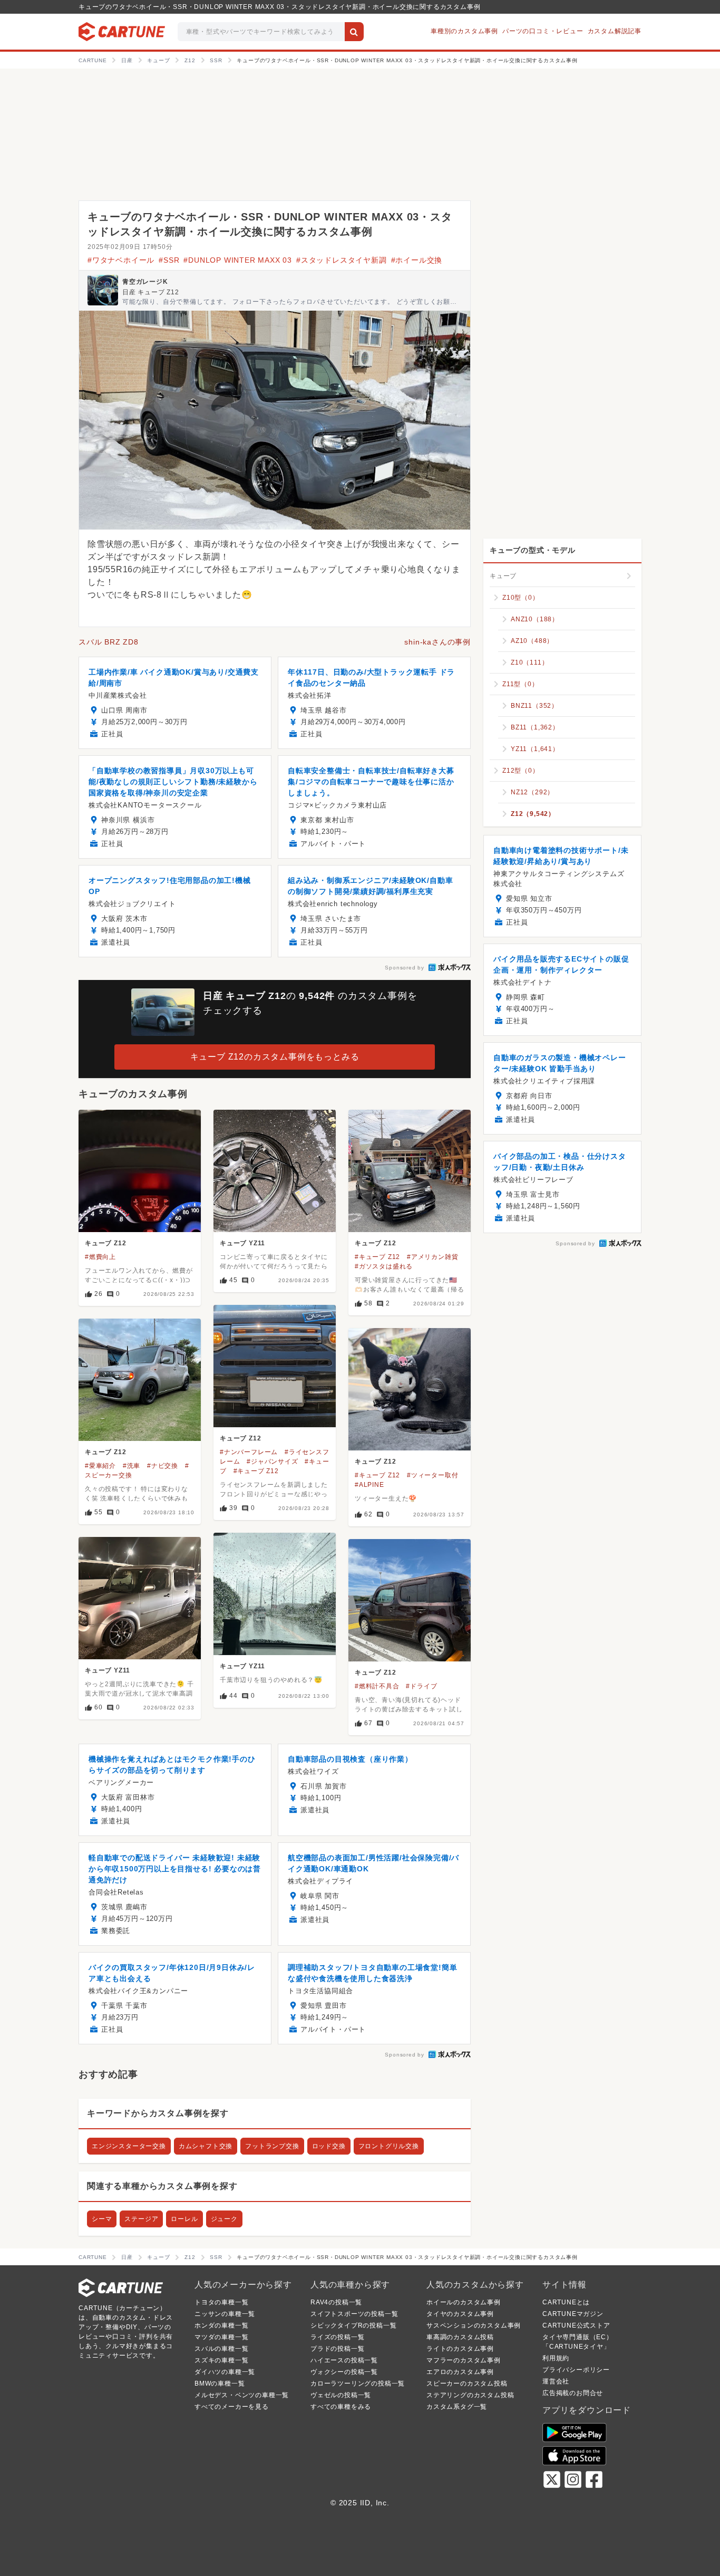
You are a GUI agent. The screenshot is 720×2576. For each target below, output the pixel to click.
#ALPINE (369, 1485)
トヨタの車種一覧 (221, 2302)
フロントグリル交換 (389, 2146)
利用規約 (556, 2358)
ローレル (184, 2219)
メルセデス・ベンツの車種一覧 (242, 2395)
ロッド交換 (329, 2146)
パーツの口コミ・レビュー (543, 31)
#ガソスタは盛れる (384, 1266)
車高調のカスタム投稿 (460, 2337)
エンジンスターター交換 (129, 2146)
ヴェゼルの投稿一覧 (341, 2395)
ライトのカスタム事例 (460, 2349)
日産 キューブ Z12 (151, 292)
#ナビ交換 (163, 1466)
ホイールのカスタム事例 (464, 2302)
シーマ (102, 2219)
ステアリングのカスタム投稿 (470, 2395)
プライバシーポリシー (576, 2370)
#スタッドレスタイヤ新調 (342, 260)
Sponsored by (405, 968)
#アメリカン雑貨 (432, 1257)
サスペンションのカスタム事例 (474, 2325)
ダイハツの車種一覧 (225, 2372)
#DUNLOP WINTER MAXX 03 (238, 260)
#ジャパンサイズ (272, 1462)
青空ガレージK (145, 282)
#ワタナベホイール (121, 260)
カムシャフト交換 (206, 2146)
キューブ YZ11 (242, 1243)
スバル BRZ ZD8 (109, 642)
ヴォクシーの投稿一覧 (344, 2372)
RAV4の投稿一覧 (336, 2302)
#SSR (169, 260)
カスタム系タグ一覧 (457, 2407)
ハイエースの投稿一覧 (344, 2360)
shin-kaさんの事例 (437, 642)
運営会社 (556, 2381)
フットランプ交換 (272, 2146)
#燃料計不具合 (377, 1686)
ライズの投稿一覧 (337, 2337)
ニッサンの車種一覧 (225, 2314)
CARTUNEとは (566, 2302)
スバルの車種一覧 (221, 2349)
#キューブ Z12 (377, 1257)
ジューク (224, 2219)
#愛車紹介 (100, 1466)
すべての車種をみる (341, 2407)
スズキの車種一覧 (221, 2360)
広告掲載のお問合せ (573, 2393)
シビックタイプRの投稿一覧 (353, 2325)
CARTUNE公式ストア (576, 2325)
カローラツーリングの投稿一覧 (358, 2383)
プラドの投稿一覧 (337, 2349)
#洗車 (132, 1466)
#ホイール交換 (417, 260)
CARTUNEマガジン (573, 2314)
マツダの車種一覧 (221, 2337)
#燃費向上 (100, 1257)
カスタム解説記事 (615, 31)
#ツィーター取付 (432, 1475)
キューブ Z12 (105, 1243)
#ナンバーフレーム (249, 1452)
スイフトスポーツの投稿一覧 (354, 2314)
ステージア (141, 2219)
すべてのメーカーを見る (232, 2407)
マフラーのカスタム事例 (464, 2360)
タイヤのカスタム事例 (460, 2314)
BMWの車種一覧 (220, 2383)
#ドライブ (421, 1686)
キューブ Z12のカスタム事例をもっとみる (275, 1057)
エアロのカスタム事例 (460, 2372)
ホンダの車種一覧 (221, 2325)
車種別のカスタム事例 (464, 31)
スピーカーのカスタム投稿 (467, 2383)
